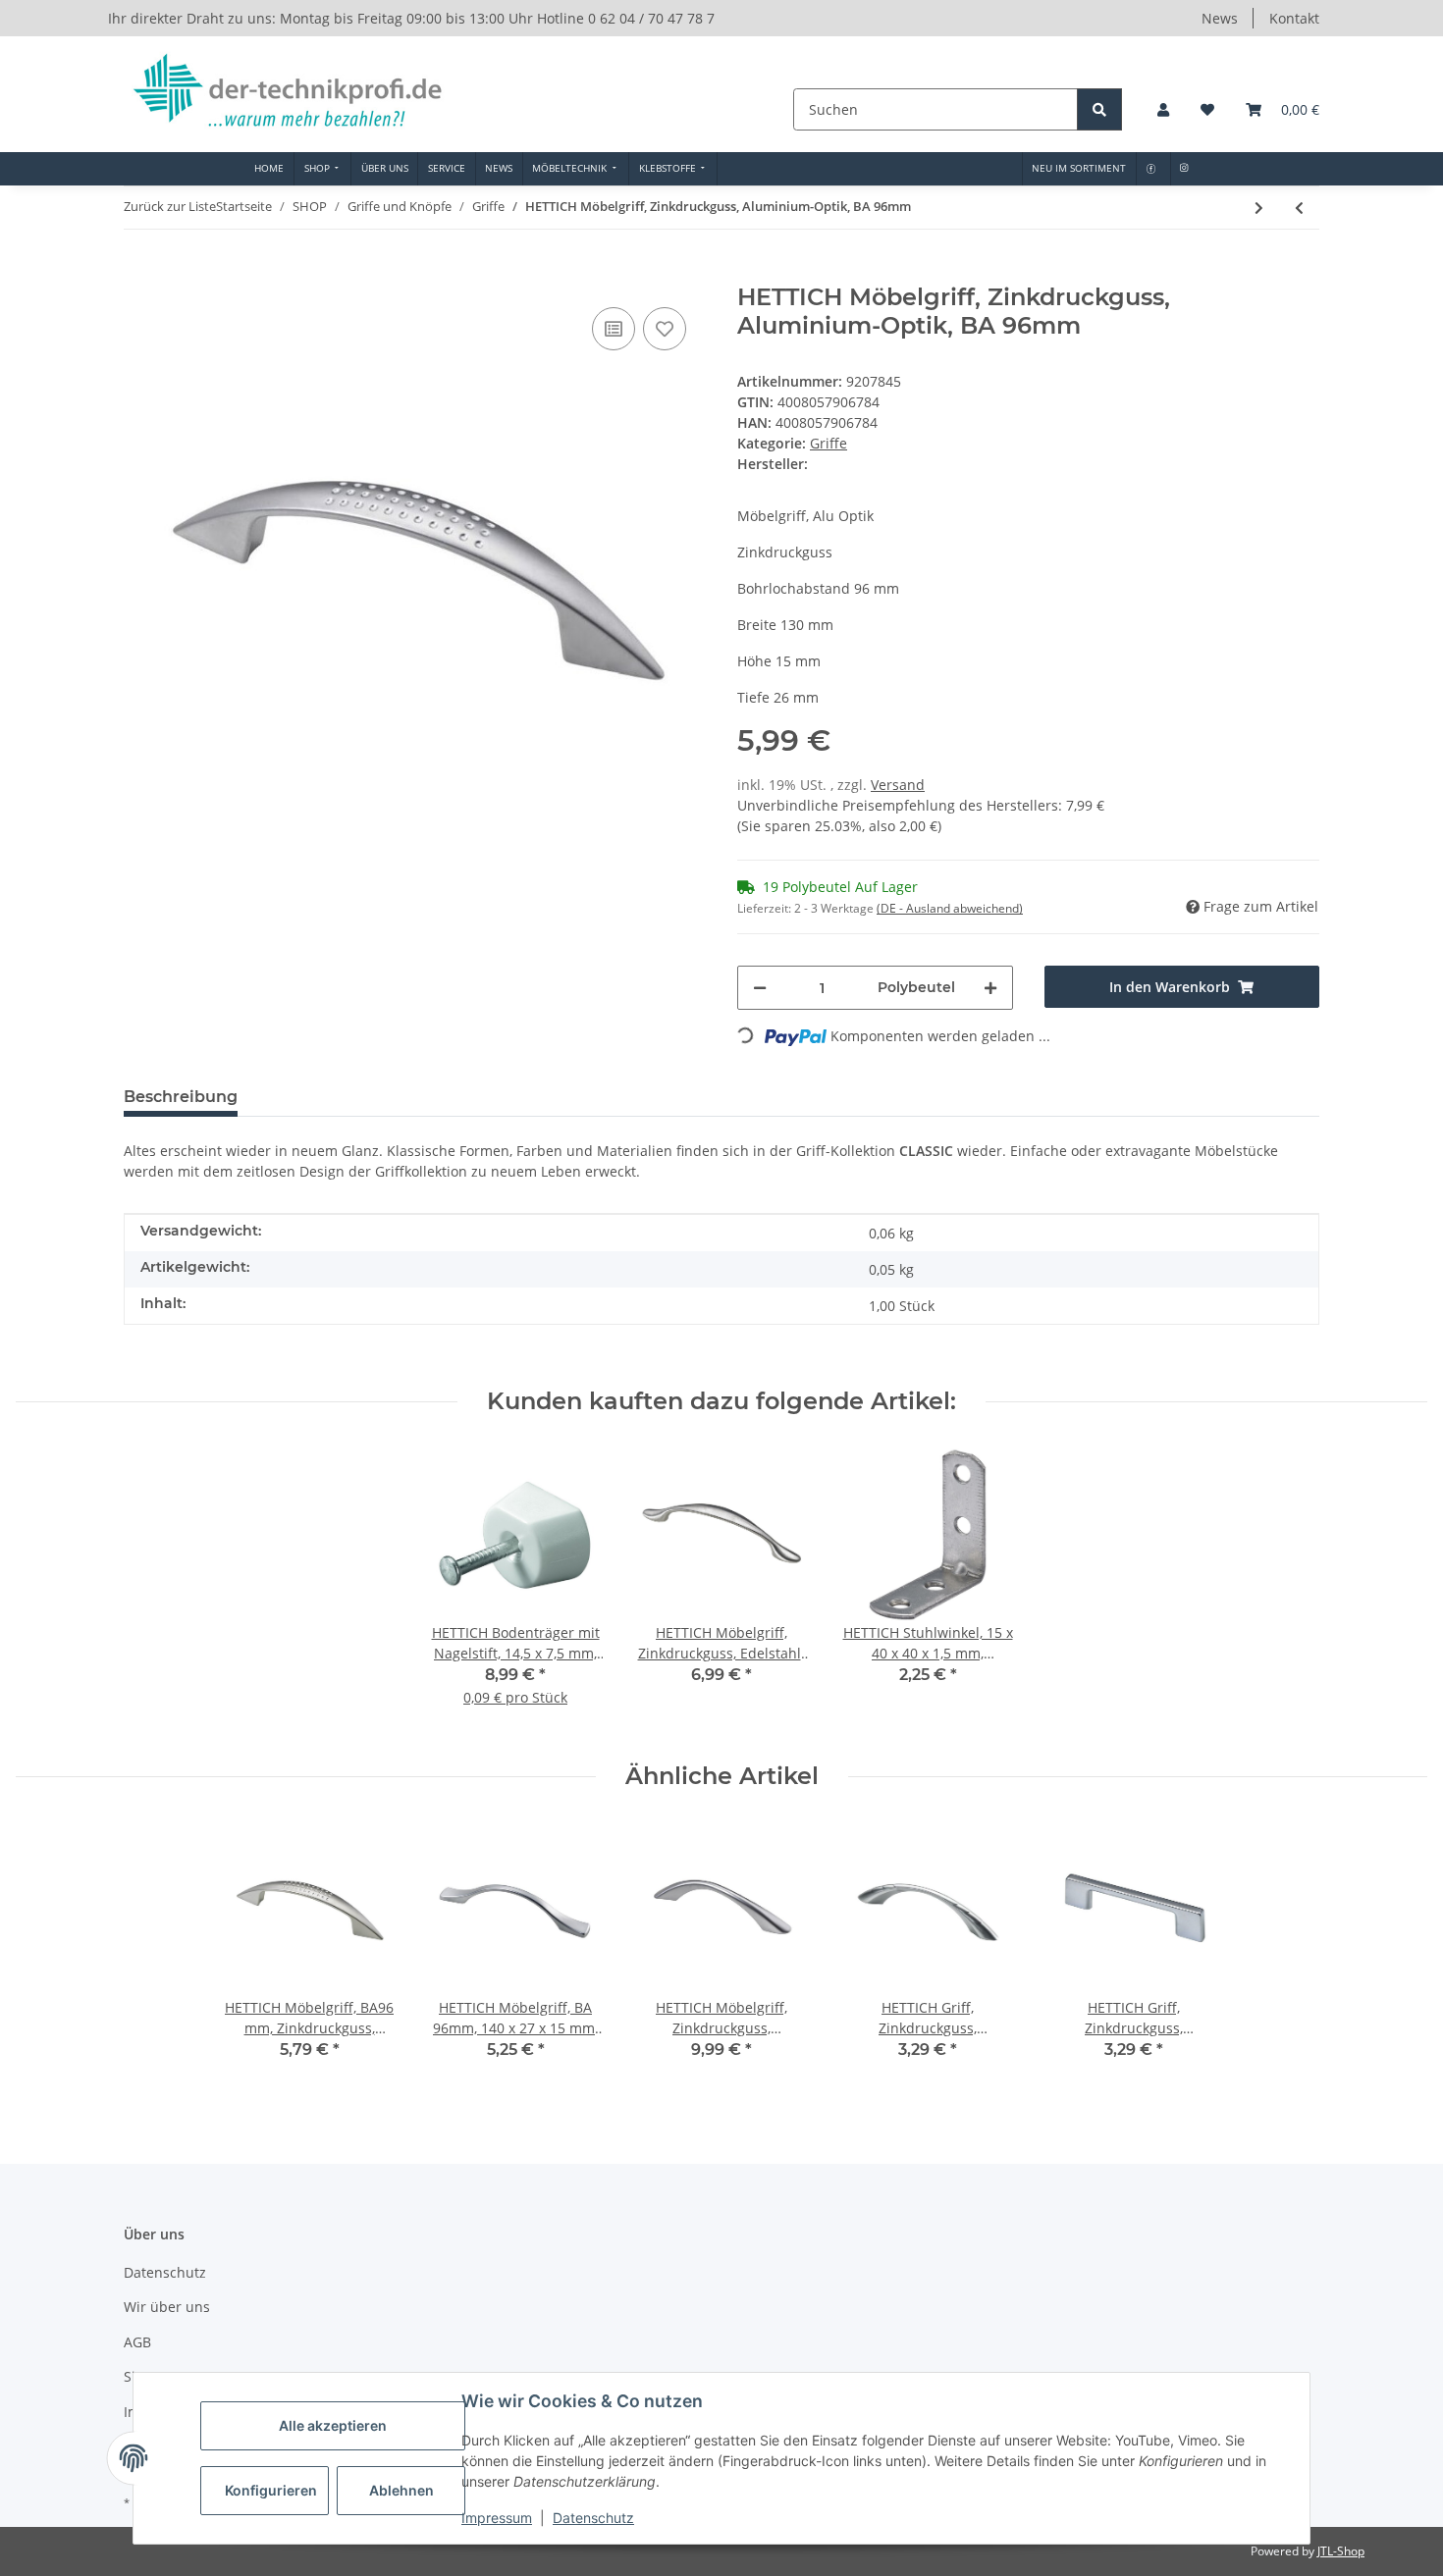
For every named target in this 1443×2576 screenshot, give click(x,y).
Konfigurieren (271, 2490)
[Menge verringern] (760, 988)
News (1220, 18)
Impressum (497, 2518)
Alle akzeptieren (333, 2425)
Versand (898, 785)
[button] (1163, 109)
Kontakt (1294, 18)
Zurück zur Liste (170, 206)
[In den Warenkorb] (139, 273)
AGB (137, 2342)
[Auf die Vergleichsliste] (614, 329)
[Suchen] (1099, 109)
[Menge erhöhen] (990, 988)
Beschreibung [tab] (181, 1097)
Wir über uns (167, 2307)
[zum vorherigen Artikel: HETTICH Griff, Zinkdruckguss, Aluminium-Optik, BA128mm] (1299, 208)
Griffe (828, 443)
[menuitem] (269, 169)
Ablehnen (401, 2490)
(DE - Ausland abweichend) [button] (950, 908)
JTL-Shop (1341, 2551)
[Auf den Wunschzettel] (665, 329)
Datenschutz (593, 2518)
